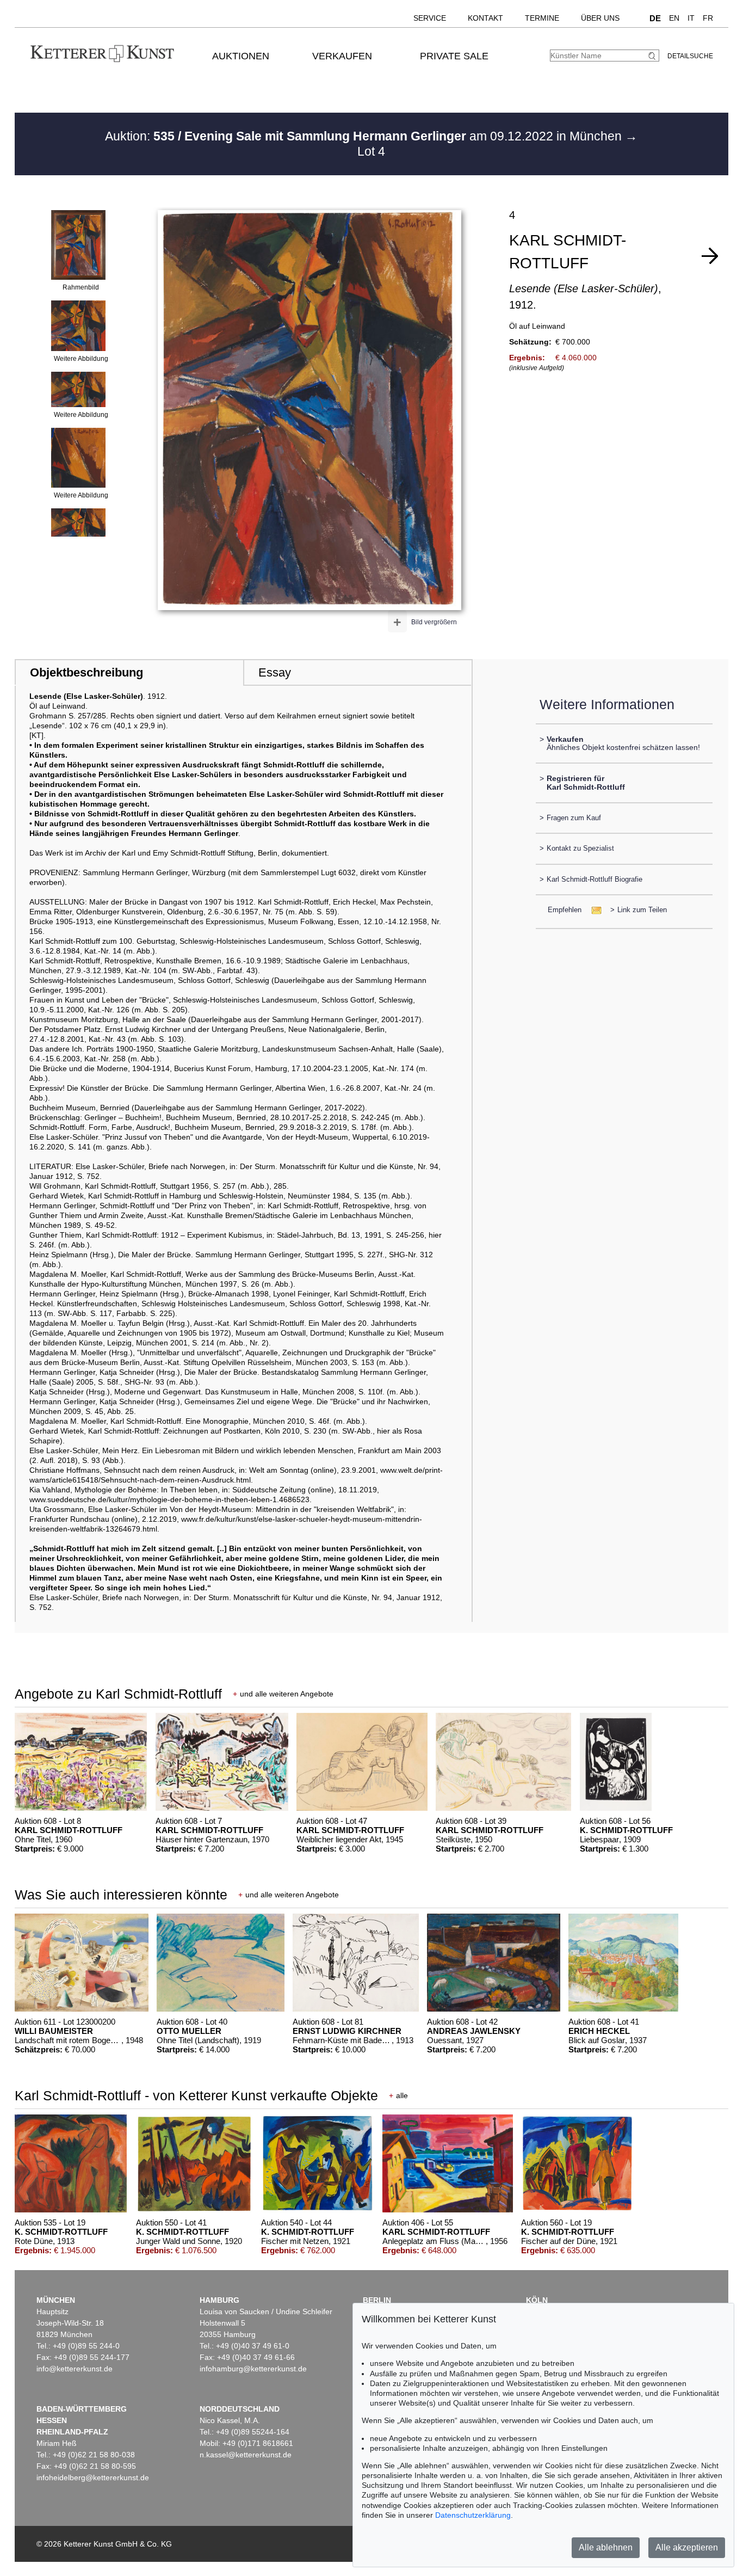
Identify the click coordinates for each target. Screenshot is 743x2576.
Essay (275, 672)
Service (430, 18)
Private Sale (454, 56)
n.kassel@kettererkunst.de (246, 2455)
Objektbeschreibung (86, 672)
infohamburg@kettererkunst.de (253, 2369)
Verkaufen (342, 56)
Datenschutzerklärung (473, 2515)
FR (708, 18)
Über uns (600, 18)
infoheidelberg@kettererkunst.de (93, 2477)
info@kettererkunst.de (75, 2369)
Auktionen (241, 56)
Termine (542, 18)
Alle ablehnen (606, 2547)
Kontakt (485, 18)
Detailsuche (690, 56)
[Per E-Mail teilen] (593, 910)
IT (691, 18)
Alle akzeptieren (687, 2547)
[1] (710, 256)
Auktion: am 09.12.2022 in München (365, 136)
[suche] (653, 56)
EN (674, 18)
